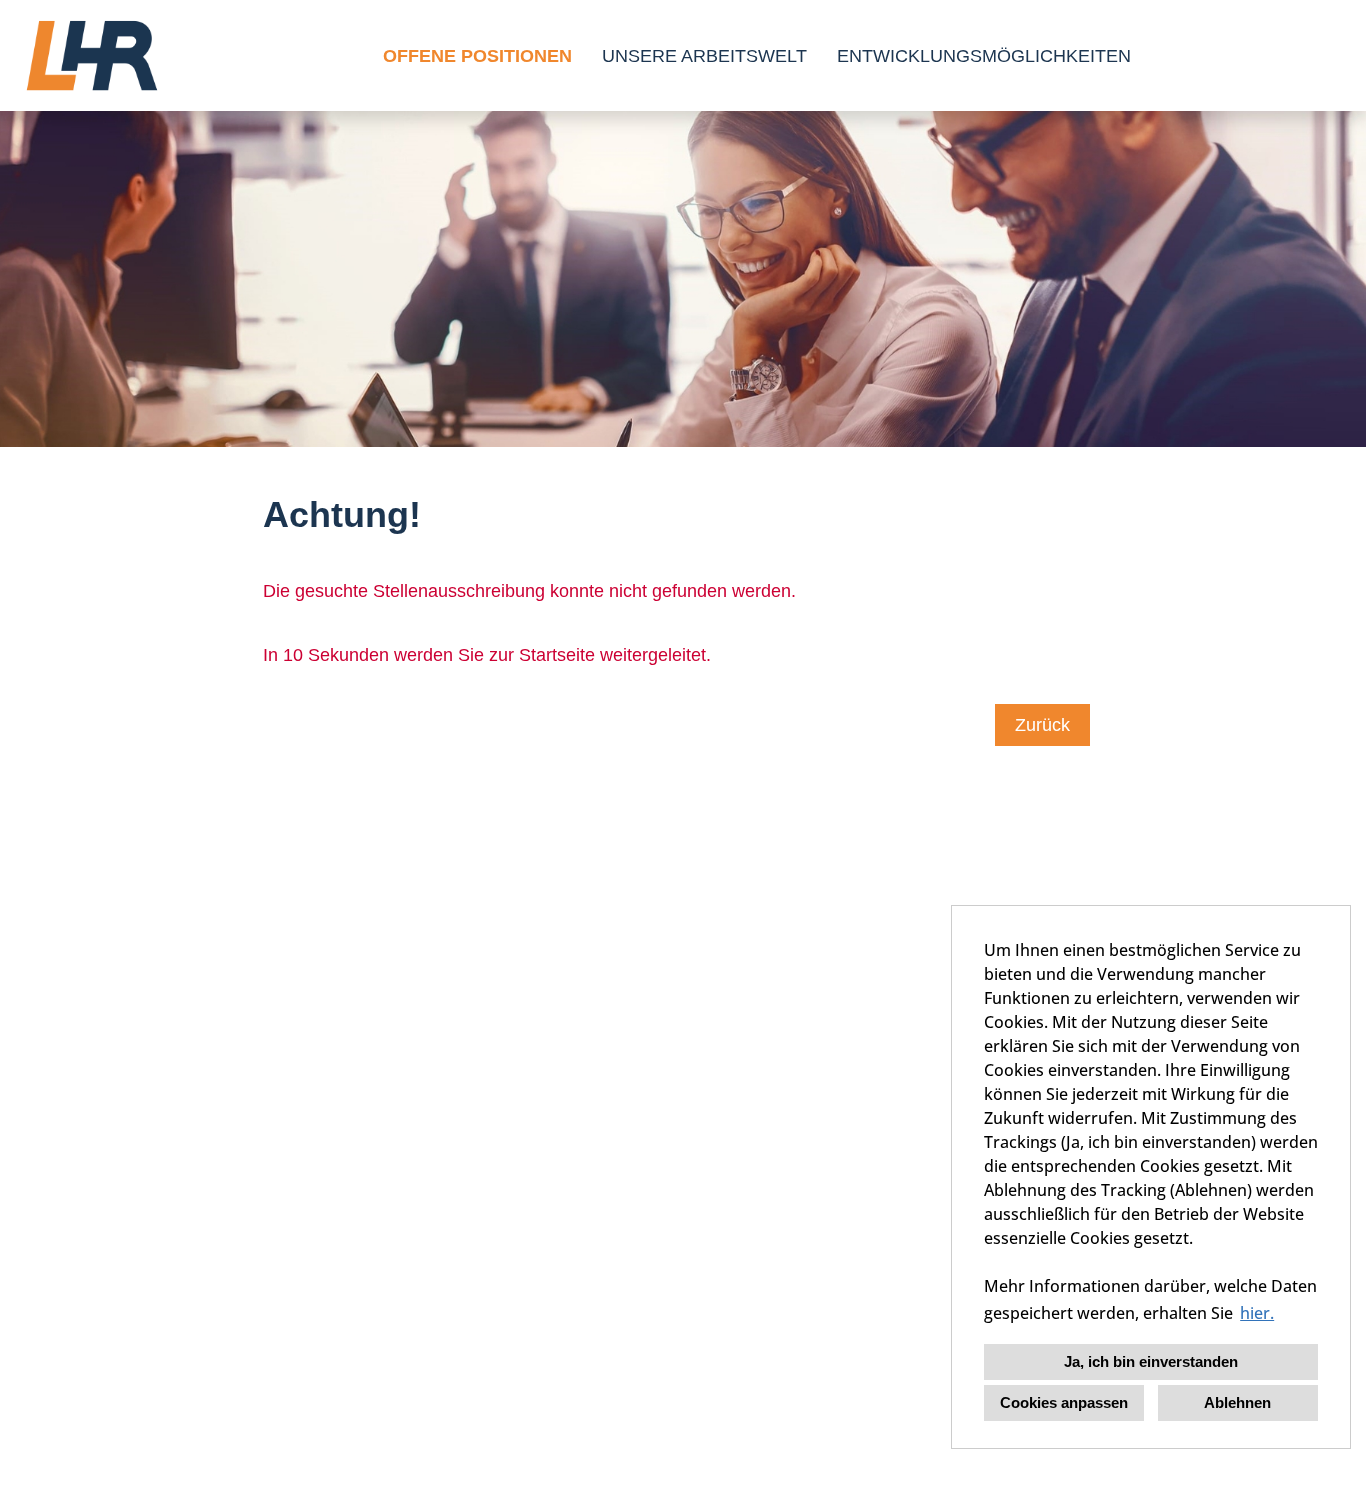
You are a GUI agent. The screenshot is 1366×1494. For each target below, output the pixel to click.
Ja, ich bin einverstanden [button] (1151, 1361)
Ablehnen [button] (1237, 1402)
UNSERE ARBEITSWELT (704, 56)
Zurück (1042, 725)
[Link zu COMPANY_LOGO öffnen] (92, 55)
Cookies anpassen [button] (1064, 1402)
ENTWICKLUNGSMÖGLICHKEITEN (984, 56)
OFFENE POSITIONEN (477, 56)
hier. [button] (1257, 1313)
